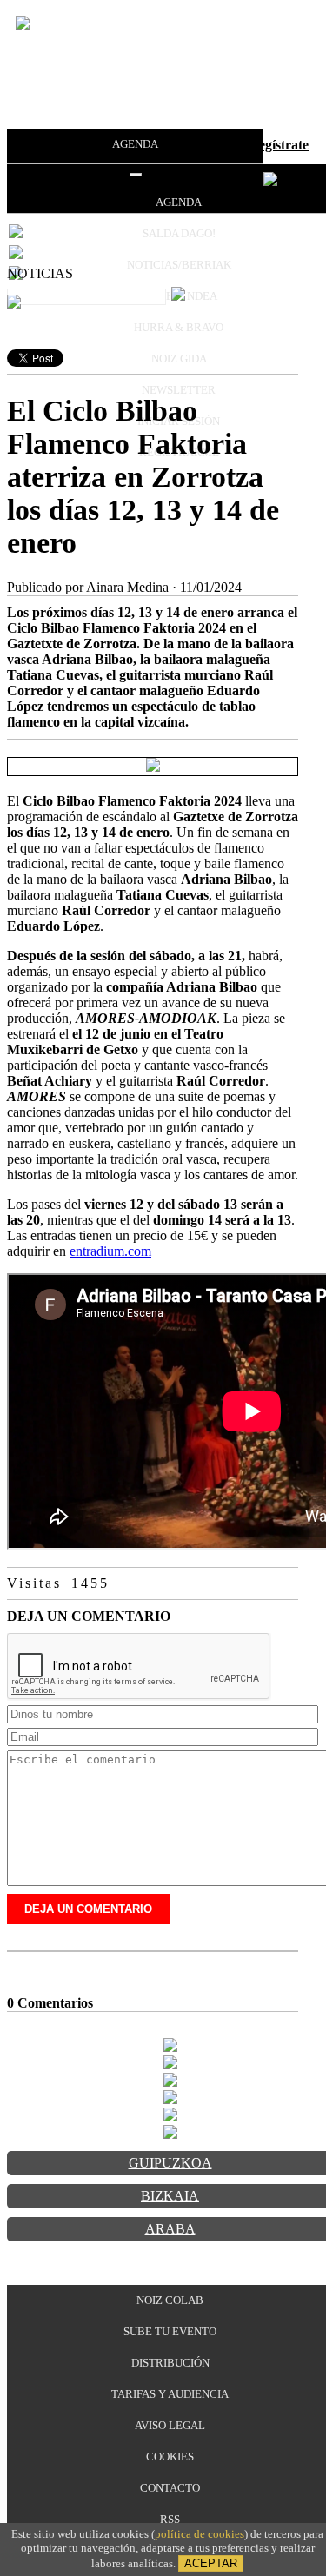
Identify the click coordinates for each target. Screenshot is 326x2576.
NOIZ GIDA (179, 359)
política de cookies (200, 2534)
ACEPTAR (211, 2563)
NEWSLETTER (179, 390)
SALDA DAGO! (179, 233)
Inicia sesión (203, 145)
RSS (170, 2519)
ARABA (170, 2229)
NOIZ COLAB (170, 2300)
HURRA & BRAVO (179, 327)
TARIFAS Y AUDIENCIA (170, 2394)
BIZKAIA (170, 2196)
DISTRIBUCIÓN (170, 2363)
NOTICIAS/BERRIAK (179, 265)
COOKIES (170, 2456)
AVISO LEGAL (170, 2425)
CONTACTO (170, 2488)
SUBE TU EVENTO (170, 2331)
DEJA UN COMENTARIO (88, 1909)
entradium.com (110, 1251)
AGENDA (135, 144)
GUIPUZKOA (170, 2163)
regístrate (281, 145)
